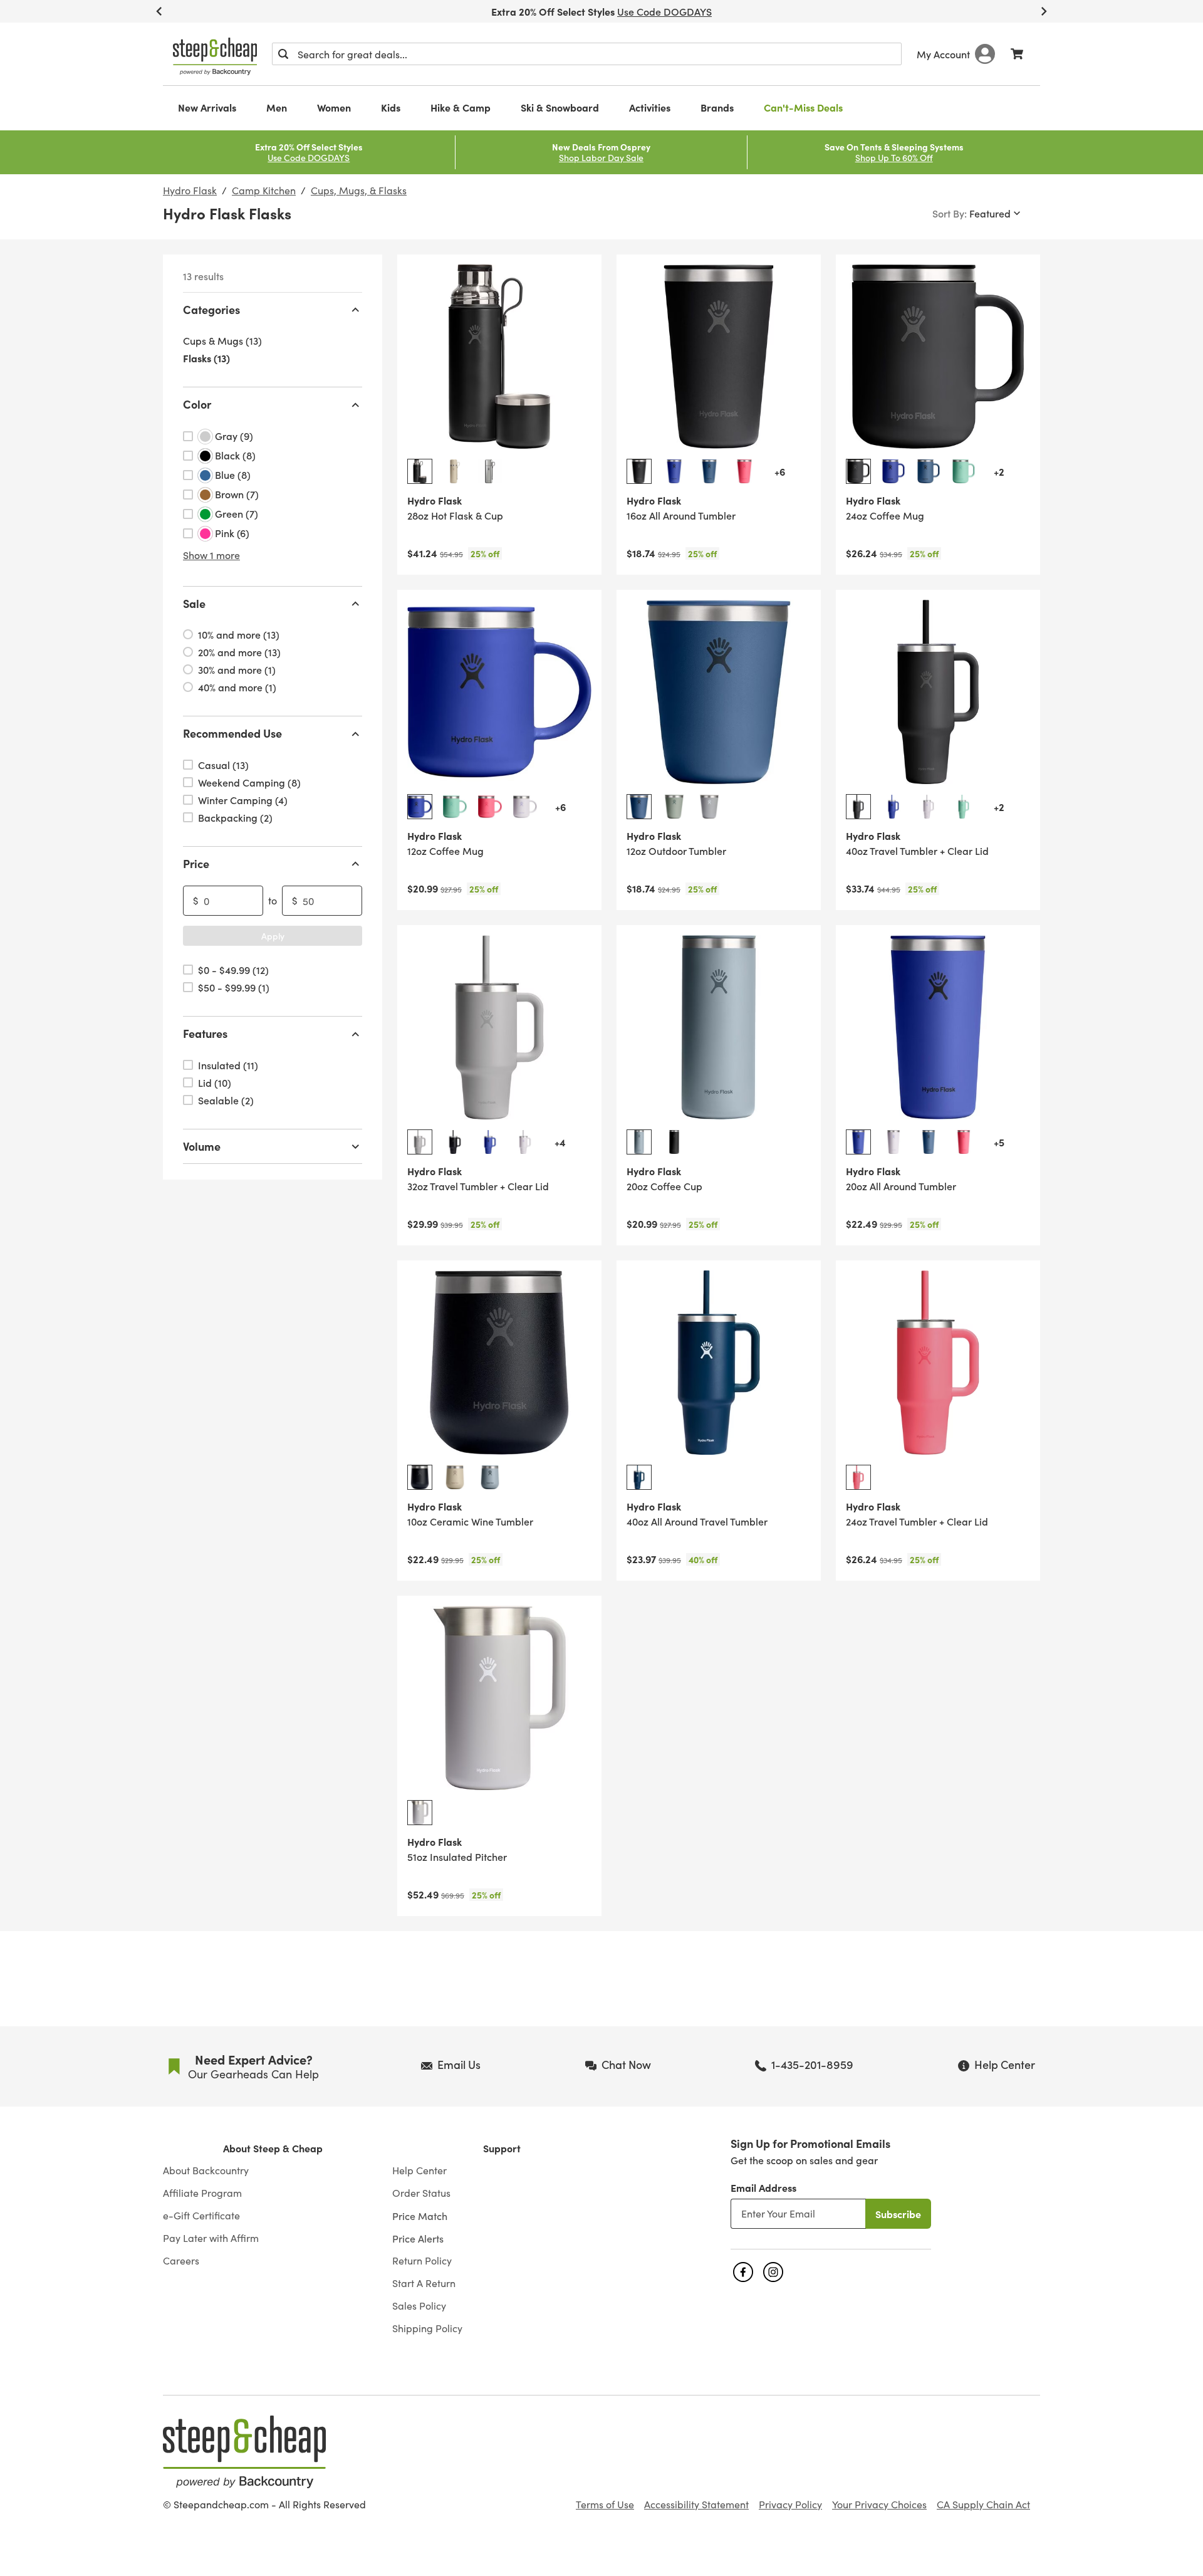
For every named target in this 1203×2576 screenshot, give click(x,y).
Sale (194, 603)
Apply (273, 936)
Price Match (420, 2216)
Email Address (763, 2187)
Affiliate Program (202, 2193)
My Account (943, 54)
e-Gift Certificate (201, 2216)
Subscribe (898, 2214)
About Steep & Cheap (273, 2148)
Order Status (421, 2193)
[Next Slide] (1044, 11)
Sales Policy (419, 2306)
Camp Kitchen (264, 191)
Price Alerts (418, 2238)
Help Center (419, 2170)
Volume (202, 1146)
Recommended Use (232, 734)
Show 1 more (211, 555)
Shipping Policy (427, 2328)
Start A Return (424, 2283)
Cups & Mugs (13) (222, 341)
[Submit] (283, 54)
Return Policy (422, 2261)
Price (196, 863)
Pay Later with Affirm (211, 2238)
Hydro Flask (190, 191)
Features (205, 1034)
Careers (181, 2261)
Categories (211, 309)
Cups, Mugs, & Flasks (359, 191)
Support (502, 2148)
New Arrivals (207, 107)
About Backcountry (206, 2170)
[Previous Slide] (159, 11)
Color (197, 405)
